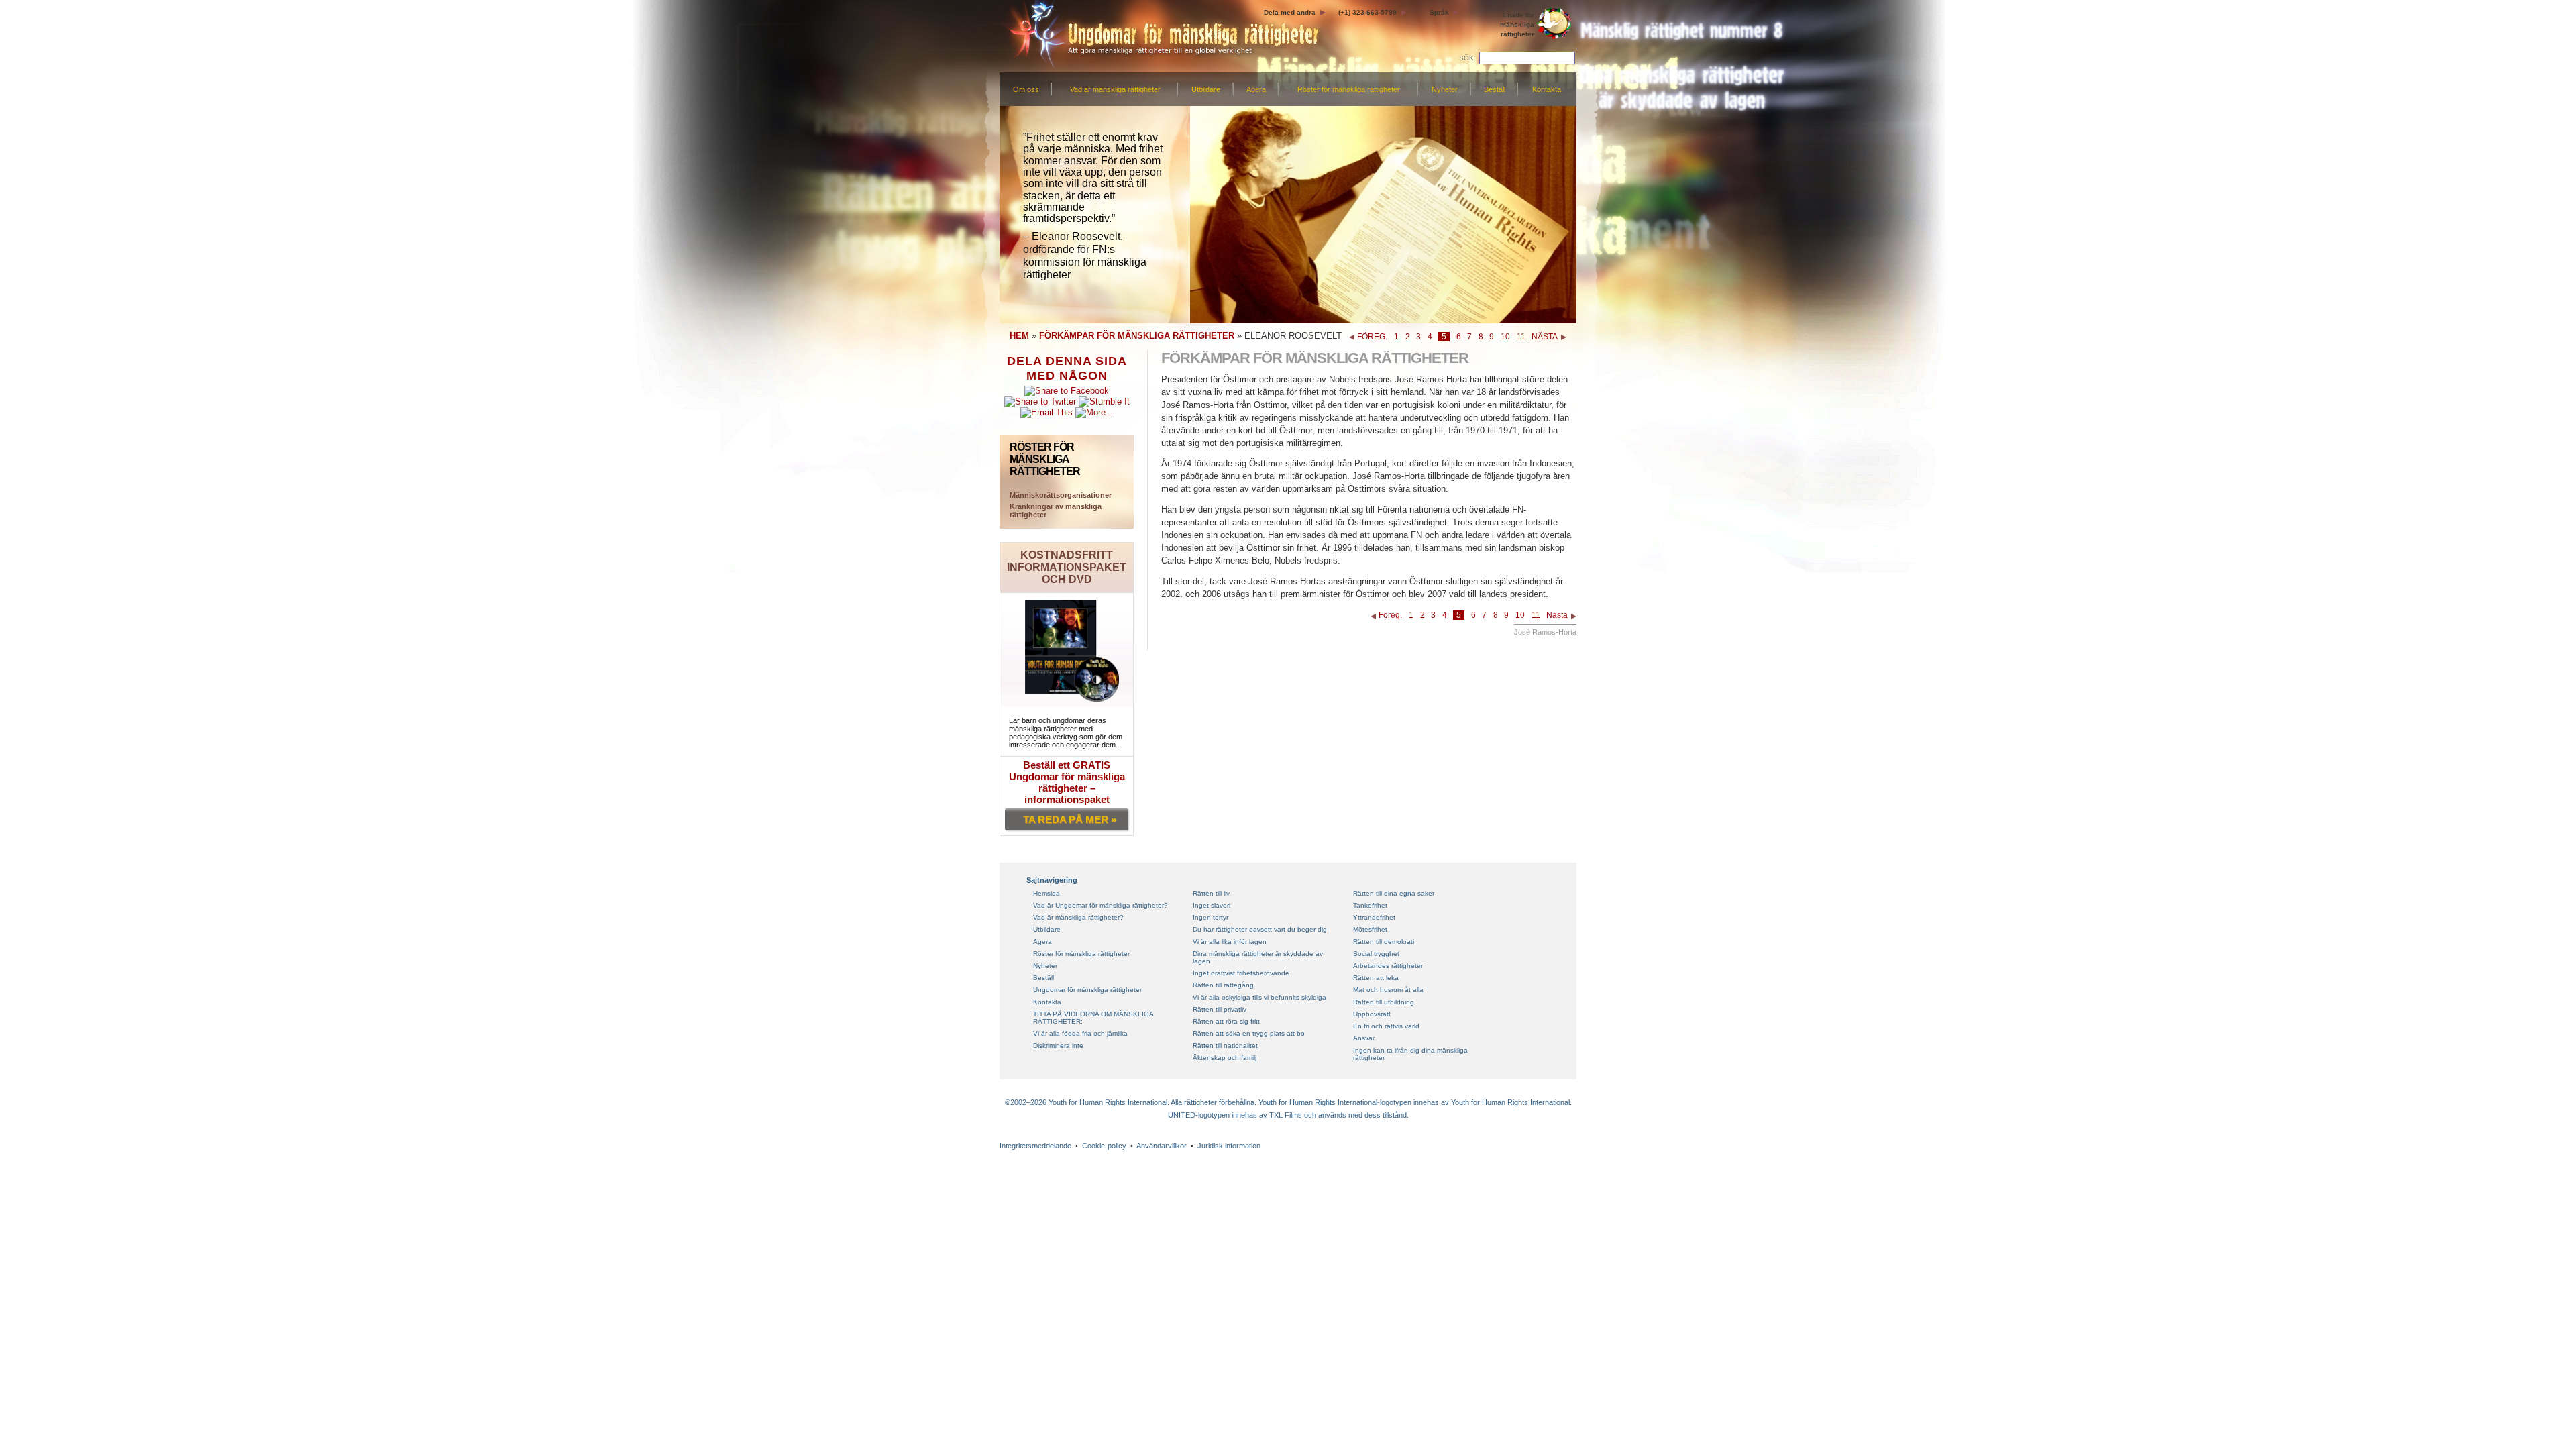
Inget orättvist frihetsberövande (1241, 973)
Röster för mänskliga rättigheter (1349, 89)
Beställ (1495, 89)
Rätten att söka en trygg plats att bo (1249, 1033)
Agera (1256, 89)
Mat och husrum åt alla (1388, 990)
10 (1505, 337)
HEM (1019, 336)
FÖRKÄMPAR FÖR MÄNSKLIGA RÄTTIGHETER (1137, 336)
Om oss (1026, 89)
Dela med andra (1290, 12)
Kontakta (1547, 89)
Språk (1439, 12)
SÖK (1466, 58)
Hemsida (1046, 893)
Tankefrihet (1370, 905)
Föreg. (1390, 615)
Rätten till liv (1211, 893)
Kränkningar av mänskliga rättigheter (1056, 511)
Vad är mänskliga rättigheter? (1078, 917)
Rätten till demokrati (1384, 942)
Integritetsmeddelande (1035, 1146)
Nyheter (1445, 89)
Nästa (1557, 615)
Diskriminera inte (1058, 1045)
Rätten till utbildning (1384, 1002)
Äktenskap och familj (1225, 1058)
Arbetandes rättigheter (1388, 966)
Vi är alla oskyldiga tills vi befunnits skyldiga (1259, 997)
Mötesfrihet (1370, 929)
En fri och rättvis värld (1386, 1026)
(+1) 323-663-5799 (1367, 12)
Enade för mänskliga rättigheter (1517, 24)
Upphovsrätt (1372, 1014)
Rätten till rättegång (1223, 985)
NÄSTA (1545, 337)
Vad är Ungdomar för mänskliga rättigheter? (1101, 905)
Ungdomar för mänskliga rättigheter (1087, 990)
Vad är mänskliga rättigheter (1115, 89)
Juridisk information (1229, 1146)
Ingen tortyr (1211, 917)
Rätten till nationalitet (1225, 1045)
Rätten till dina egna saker (1394, 893)
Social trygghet (1376, 954)
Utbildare (1206, 89)
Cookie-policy (1104, 1146)
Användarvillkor (1162, 1146)
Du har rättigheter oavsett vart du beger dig (1260, 929)
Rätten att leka (1376, 978)
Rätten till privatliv (1220, 1009)
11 (1521, 337)
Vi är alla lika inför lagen (1230, 942)
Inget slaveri (1212, 905)
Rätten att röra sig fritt (1226, 1021)
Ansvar (1364, 1038)
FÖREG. (1372, 337)
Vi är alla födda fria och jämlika (1080, 1033)
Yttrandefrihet (1374, 917)
